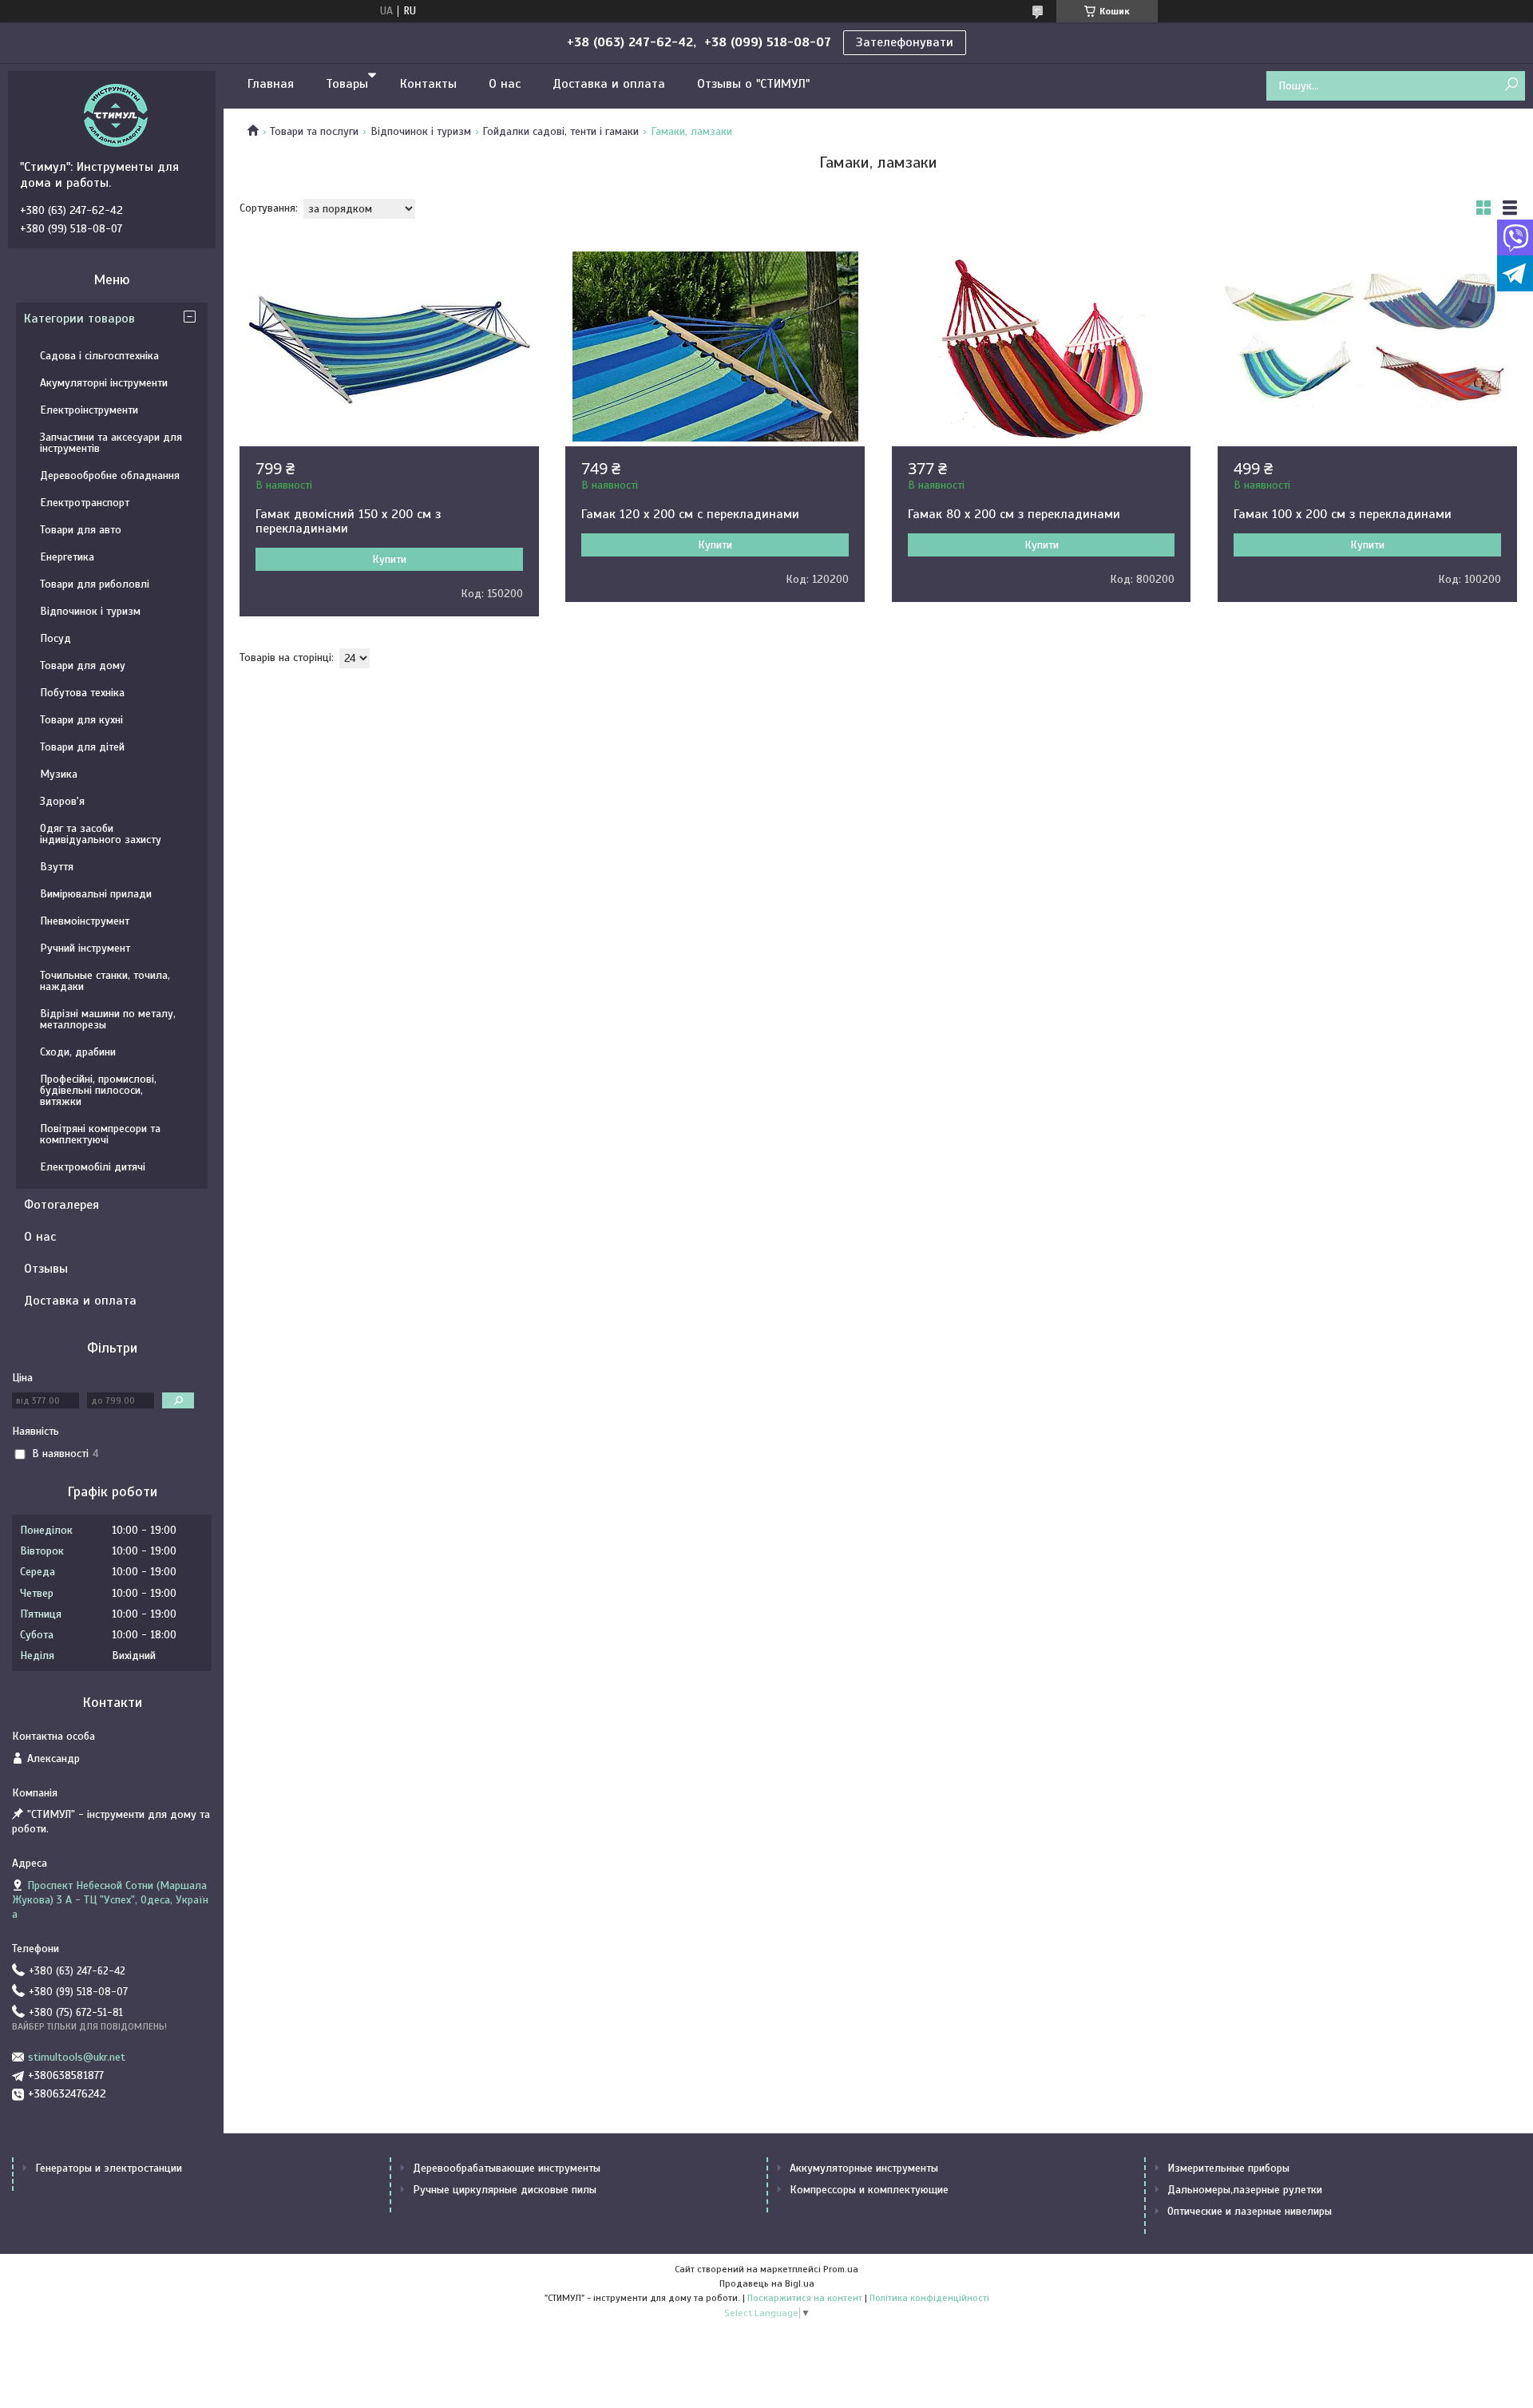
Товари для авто (81, 530)
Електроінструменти (89, 410)
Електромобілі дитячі (93, 1167)
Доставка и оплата (609, 84)
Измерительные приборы (1228, 2168)
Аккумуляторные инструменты (864, 2168)
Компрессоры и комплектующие (869, 2190)
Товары (347, 84)
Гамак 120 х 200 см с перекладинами (690, 514)
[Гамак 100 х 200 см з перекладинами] (1367, 347)
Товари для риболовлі (95, 584)
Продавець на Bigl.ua (767, 2283)
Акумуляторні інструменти (104, 383)
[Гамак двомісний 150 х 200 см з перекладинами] (389, 347)
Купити (389, 559)
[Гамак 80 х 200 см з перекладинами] (1042, 347)
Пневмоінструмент (85, 921)
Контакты (428, 84)
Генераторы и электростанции (109, 2168)
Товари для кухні (81, 720)
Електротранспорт (85, 503)
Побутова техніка (82, 693)
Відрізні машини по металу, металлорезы (108, 1019)
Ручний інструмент (85, 948)
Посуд (55, 638)
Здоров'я (62, 801)
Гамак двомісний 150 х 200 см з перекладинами (348, 521)
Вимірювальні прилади (96, 894)
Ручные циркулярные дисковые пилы (505, 2190)
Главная (271, 84)
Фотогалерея (61, 1205)
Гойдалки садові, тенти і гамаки (561, 131)
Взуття (57, 867)
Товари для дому (83, 665)
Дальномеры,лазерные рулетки (1245, 2190)
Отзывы (46, 1269)
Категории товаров (79, 319)
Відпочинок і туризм (421, 131)
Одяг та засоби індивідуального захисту (101, 834)
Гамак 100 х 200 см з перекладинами (1343, 514)
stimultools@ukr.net (77, 2057)
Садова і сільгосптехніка (99, 356)
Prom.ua (841, 2269)
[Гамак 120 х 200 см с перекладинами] (715, 347)
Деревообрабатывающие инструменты (507, 2168)
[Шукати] (1511, 85)
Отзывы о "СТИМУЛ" (753, 84)
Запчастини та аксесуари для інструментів (111, 443)
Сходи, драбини (78, 1052)
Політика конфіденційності (929, 2298)
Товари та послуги (314, 131)
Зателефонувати (905, 42)
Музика (59, 774)
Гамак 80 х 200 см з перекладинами (1014, 514)
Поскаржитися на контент (805, 2298)
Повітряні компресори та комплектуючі (100, 1134)
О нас (505, 84)
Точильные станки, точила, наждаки (105, 981)
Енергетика (67, 557)
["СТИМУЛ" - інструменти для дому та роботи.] (116, 115)
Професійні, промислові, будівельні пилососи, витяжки (98, 1090)
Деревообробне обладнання (110, 475)
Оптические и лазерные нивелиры (1250, 2211)
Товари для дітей (82, 747)
